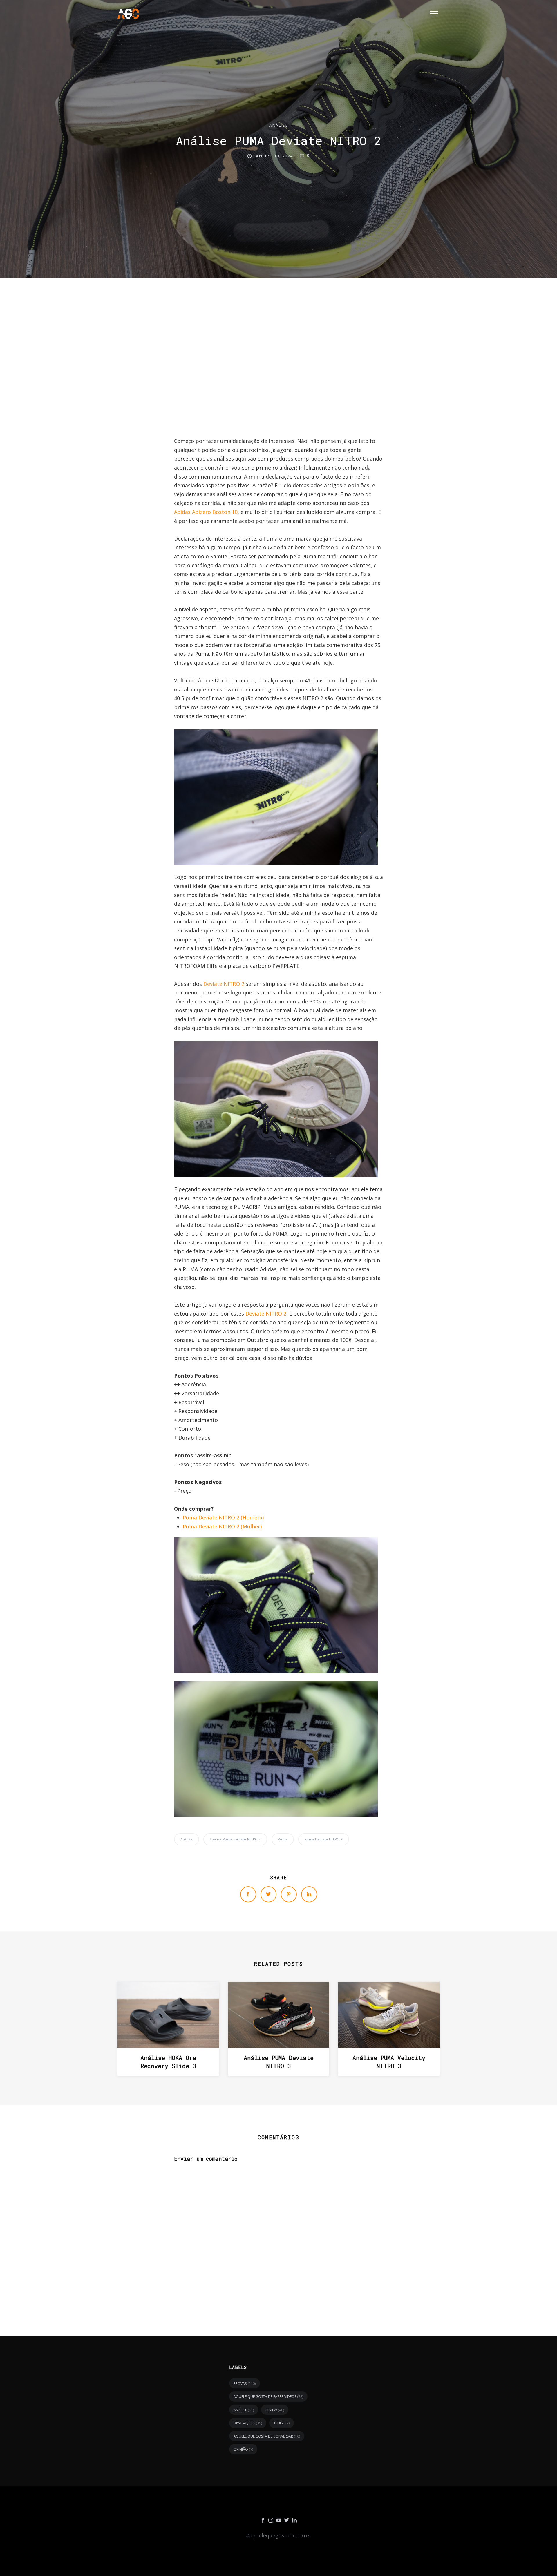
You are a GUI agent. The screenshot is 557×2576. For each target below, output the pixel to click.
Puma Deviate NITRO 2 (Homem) (223, 1517)
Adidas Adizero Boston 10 (206, 512)
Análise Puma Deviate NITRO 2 (235, 1839)
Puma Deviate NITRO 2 (324, 1839)
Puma (283, 1839)
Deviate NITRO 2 (224, 984)
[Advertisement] (278, 363)
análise (278, 125)
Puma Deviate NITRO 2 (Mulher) (222, 1526)
